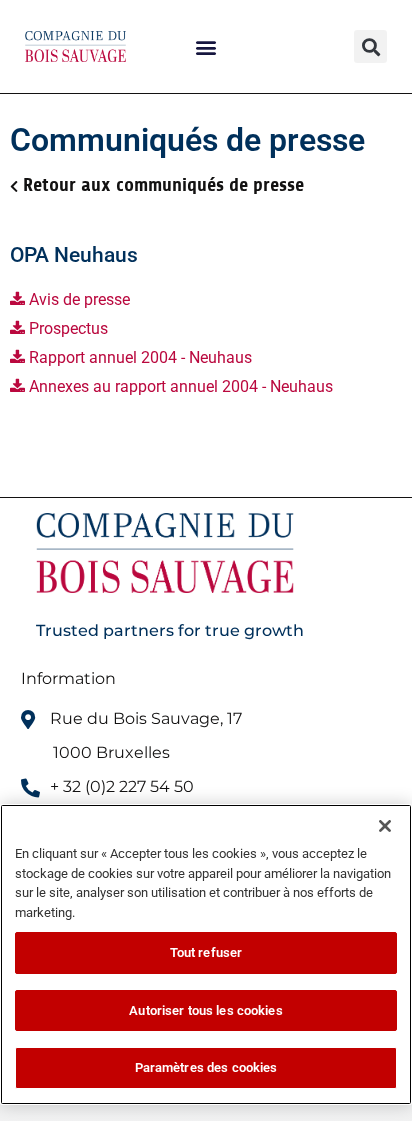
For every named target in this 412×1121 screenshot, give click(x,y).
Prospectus (66, 328)
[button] (206, 46)
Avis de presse (77, 299)
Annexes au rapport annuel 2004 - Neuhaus (179, 386)
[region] (206, 954)
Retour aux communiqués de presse (163, 185)
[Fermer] (385, 826)
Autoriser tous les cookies (205, 1010)
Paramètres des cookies (206, 1067)
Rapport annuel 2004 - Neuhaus (138, 357)
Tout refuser (206, 952)
